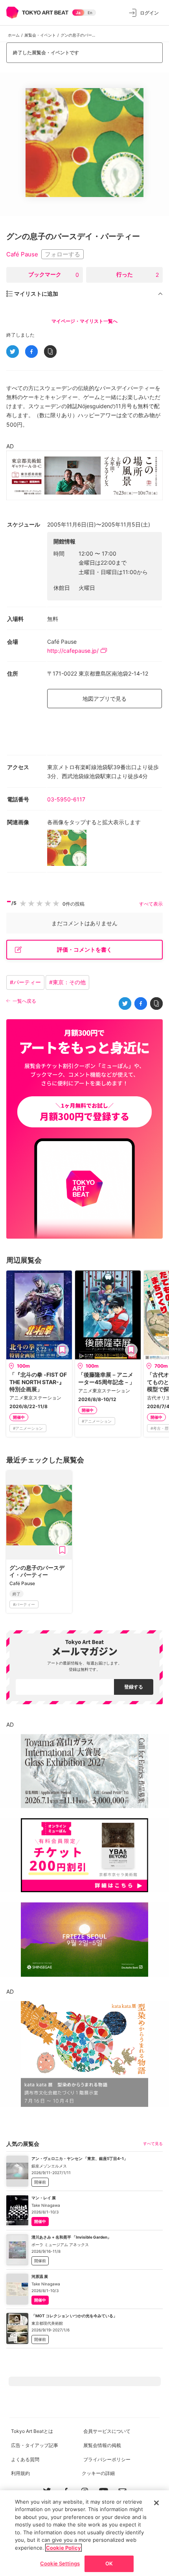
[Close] (156, 2503)
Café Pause (22, 255)
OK (109, 2563)
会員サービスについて (107, 2431)
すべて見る (153, 2143)
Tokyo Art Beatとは (32, 2431)
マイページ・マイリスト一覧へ (84, 321)
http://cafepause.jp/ (73, 651)
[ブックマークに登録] (62, 1350)
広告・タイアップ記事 (35, 2445)
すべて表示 (151, 904)
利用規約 (20, 2473)
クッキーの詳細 (98, 2473)
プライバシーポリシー (107, 2459)
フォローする (62, 254)
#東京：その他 (67, 982)
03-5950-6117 (66, 799)
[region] (84, 2533)
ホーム (14, 35)
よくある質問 (25, 2459)
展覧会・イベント (40, 35)
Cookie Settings (60, 2563)
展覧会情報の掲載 (102, 2445)
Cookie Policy (63, 2548)
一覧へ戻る (24, 1001)
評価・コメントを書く (84, 949)
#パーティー (25, 982)
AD (10, 446)
